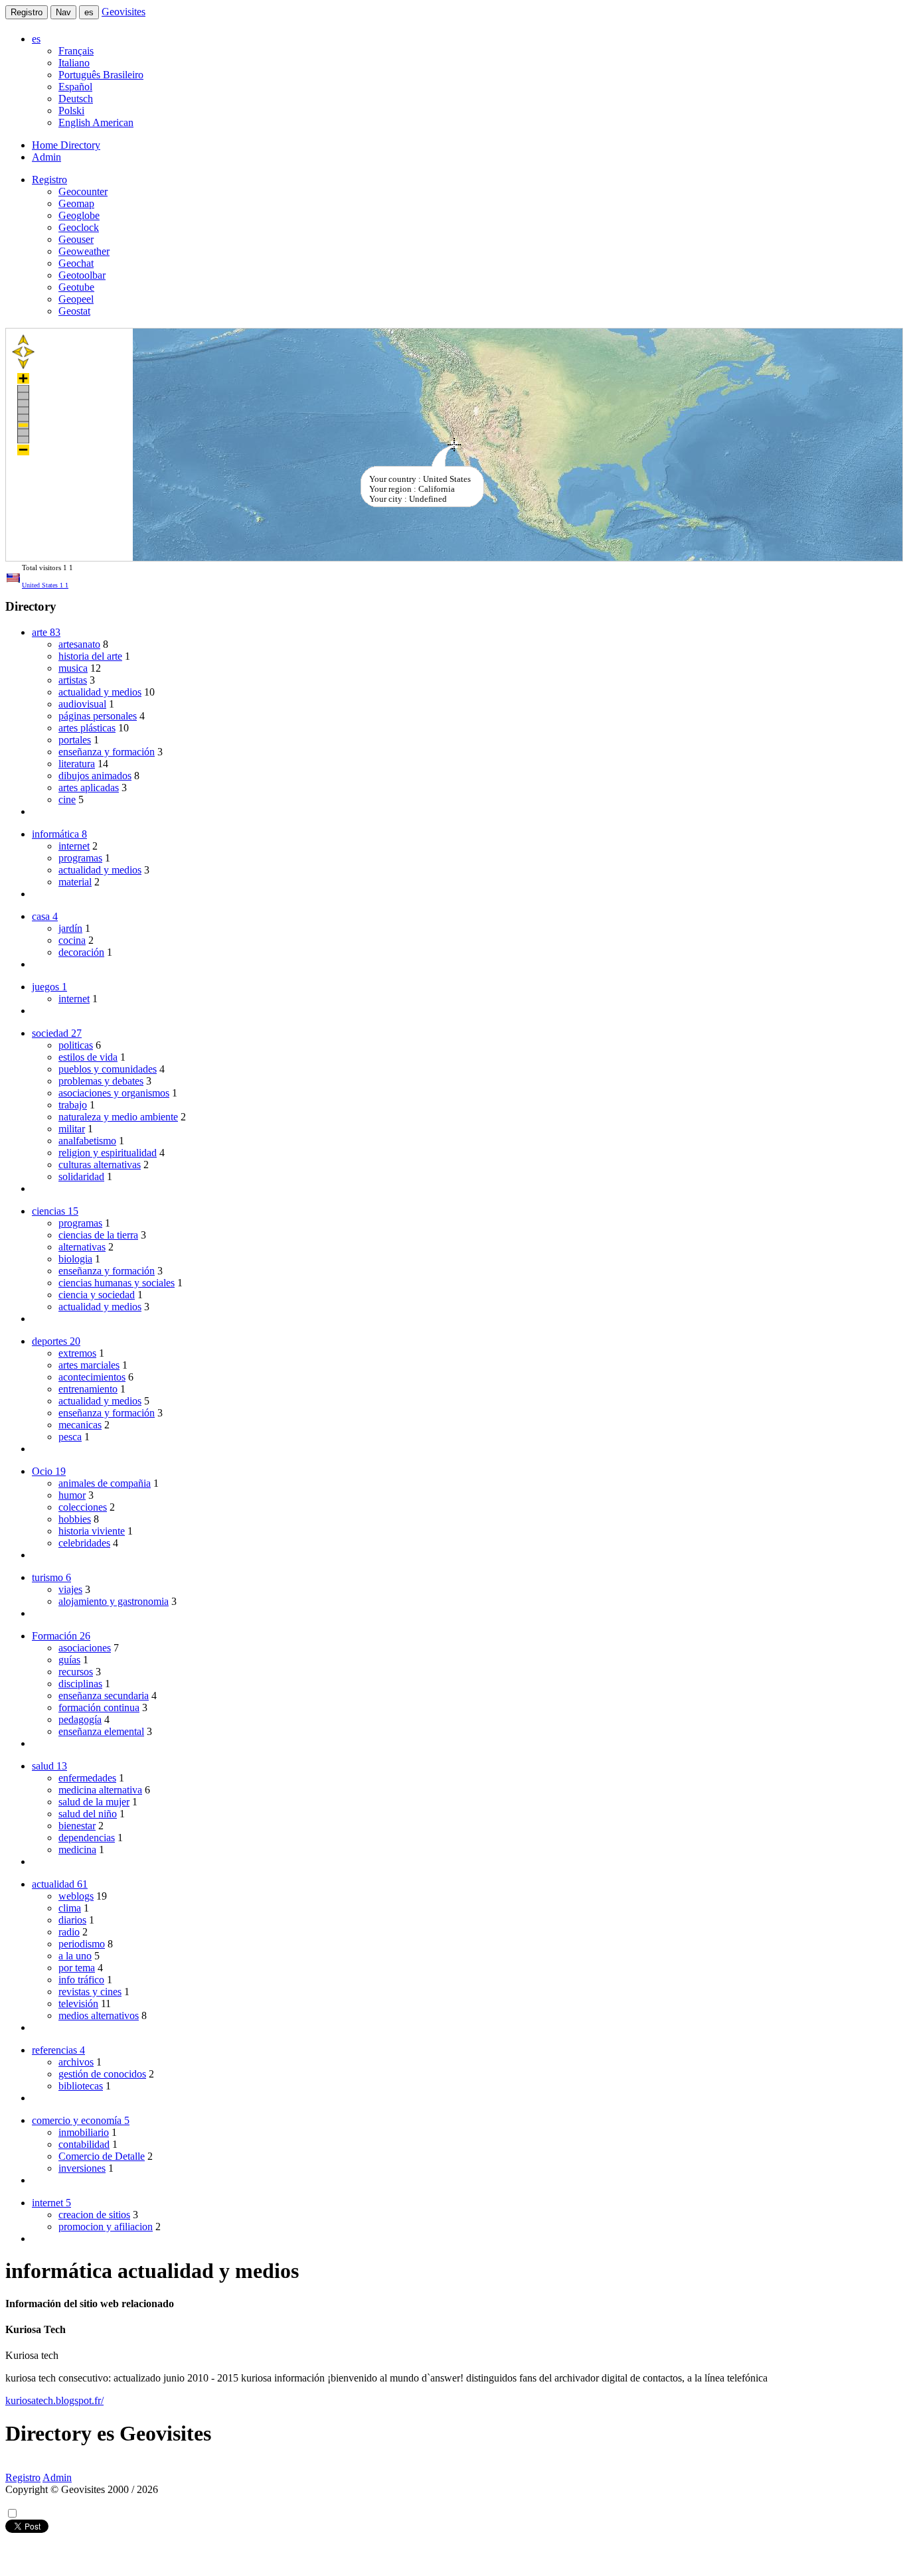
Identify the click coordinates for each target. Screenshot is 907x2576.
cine (67, 799)
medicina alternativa (100, 1790)
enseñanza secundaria (104, 1696)
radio (69, 1932)
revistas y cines (90, 1992)
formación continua (99, 1707)
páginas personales (98, 716)
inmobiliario (84, 2132)
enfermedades (87, 1778)
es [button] (36, 39)
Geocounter (83, 191)
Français (76, 51)
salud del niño (88, 1814)
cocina (72, 940)
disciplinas (80, 1684)
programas (80, 858)
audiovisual (82, 704)
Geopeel (76, 299)
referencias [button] (58, 2050)
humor (72, 1495)
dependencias (87, 1838)
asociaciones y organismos (114, 1093)
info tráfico (81, 1980)
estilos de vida (88, 1057)
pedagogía (80, 1719)
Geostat (74, 311)
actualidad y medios (100, 692)
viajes (70, 1589)
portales (75, 740)
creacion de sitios (94, 2215)
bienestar (77, 1826)
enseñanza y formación (107, 752)
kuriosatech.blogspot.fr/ (54, 2400)
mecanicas (80, 1425)
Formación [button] (61, 1636)
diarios (72, 1920)
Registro (27, 12)
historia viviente (92, 1531)
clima (70, 1908)
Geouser (76, 239)
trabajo (73, 1105)
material (75, 882)
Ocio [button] (49, 1471)
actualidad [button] (60, 1884)
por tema (77, 1968)
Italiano (74, 63)
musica (73, 668)
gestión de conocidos (102, 2074)
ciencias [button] (55, 1211)
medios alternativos (99, 2015)
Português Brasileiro (101, 75)
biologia (75, 1259)
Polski (71, 111)
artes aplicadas (89, 788)
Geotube (76, 287)
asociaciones (85, 1648)
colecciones (83, 1507)
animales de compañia (105, 1483)
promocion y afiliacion (106, 2227)
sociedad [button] (57, 1033)
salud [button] (49, 1766)
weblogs (76, 1896)
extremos (77, 1353)
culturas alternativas (100, 1165)
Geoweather (84, 251)
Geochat (76, 263)
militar (72, 1129)
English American (96, 122)
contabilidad (84, 2144)
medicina (77, 1850)
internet (74, 846)
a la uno (75, 1956)
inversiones (82, 2168)
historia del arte (90, 656)
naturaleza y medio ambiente (118, 1117)
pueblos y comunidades (108, 1069)
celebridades (84, 1543)
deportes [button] (56, 1341)
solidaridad (81, 1176)
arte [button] (46, 632)
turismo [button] (51, 1577)
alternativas (82, 1247)
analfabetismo (87, 1141)
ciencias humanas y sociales (117, 1283)
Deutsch (76, 99)
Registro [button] (49, 180)
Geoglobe (79, 215)
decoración (81, 952)
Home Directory (66, 145)
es (89, 12)
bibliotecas (81, 2086)
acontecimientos (92, 1377)
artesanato (79, 644)
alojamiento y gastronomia (114, 1601)
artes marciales (89, 1365)
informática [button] (59, 834)
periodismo (82, 1944)
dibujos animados (95, 776)
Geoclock (79, 227)
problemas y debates (101, 1081)
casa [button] (45, 916)
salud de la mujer (94, 1802)
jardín (70, 928)
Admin (46, 157)
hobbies (75, 1519)
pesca (70, 1437)
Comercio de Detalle (102, 2156)
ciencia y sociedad (97, 1295)
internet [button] (51, 2203)
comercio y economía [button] (81, 2120)
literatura (77, 764)
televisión (78, 2004)
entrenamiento (88, 1389)
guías (69, 1660)
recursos (76, 1672)
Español (75, 87)
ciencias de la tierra (98, 1235)
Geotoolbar (82, 275)
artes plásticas (87, 728)
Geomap (76, 203)
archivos (76, 2062)
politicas (76, 1045)
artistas (73, 680)
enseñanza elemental (101, 1731)
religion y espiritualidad (108, 1153)
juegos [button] (49, 987)
